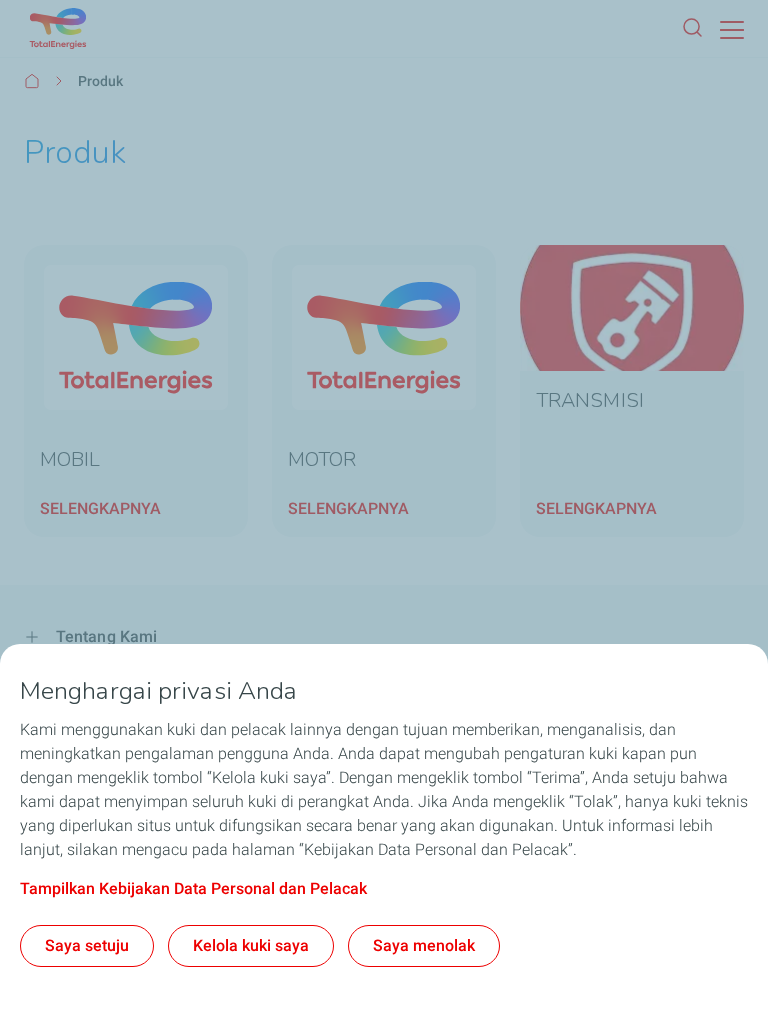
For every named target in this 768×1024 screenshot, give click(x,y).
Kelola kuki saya (251, 945)
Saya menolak (424, 945)
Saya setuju (87, 945)
